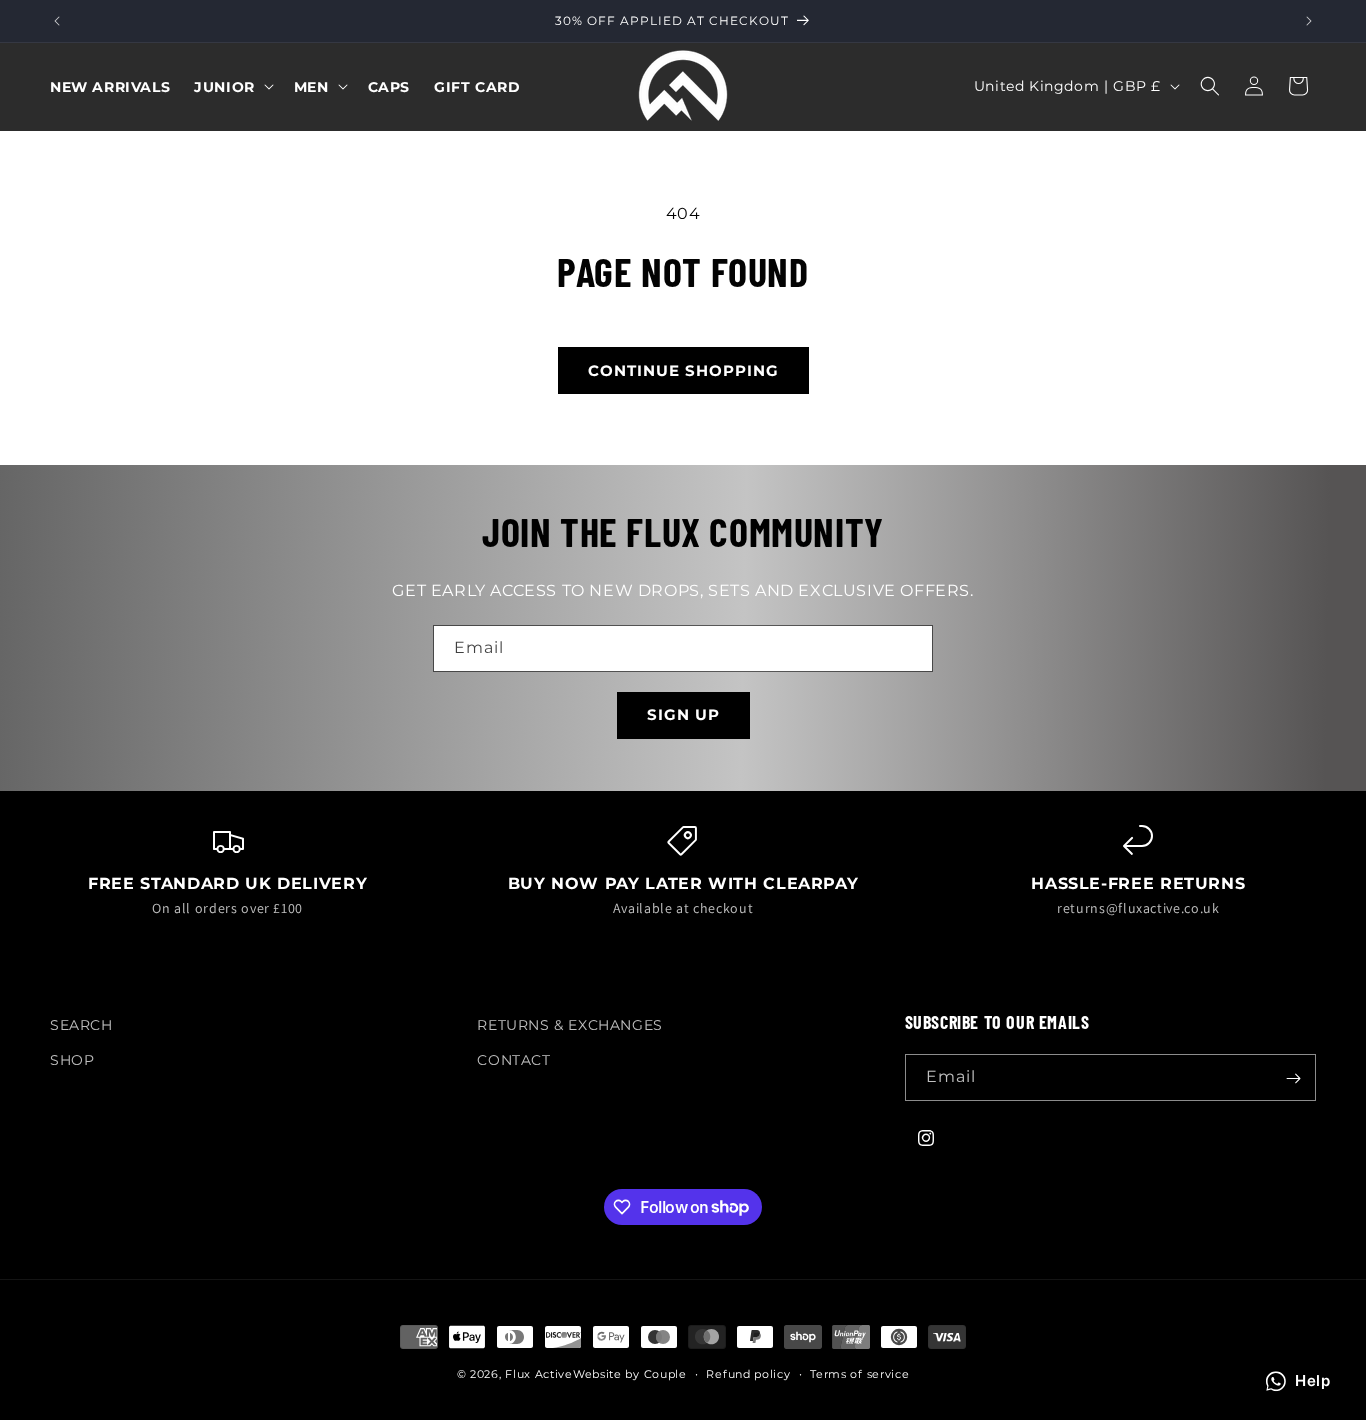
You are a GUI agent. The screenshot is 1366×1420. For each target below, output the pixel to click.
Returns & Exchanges (569, 1025)
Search (81, 1025)
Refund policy (748, 1373)
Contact (513, 1060)
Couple (665, 1374)
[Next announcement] (1309, 21)
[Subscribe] (1293, 1078)
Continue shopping (683, 370)
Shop (72, 1060)
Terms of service (859, 1373)
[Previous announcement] (57, 21)
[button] (232, 86)
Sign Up (683, 715)
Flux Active (539, 1374)
